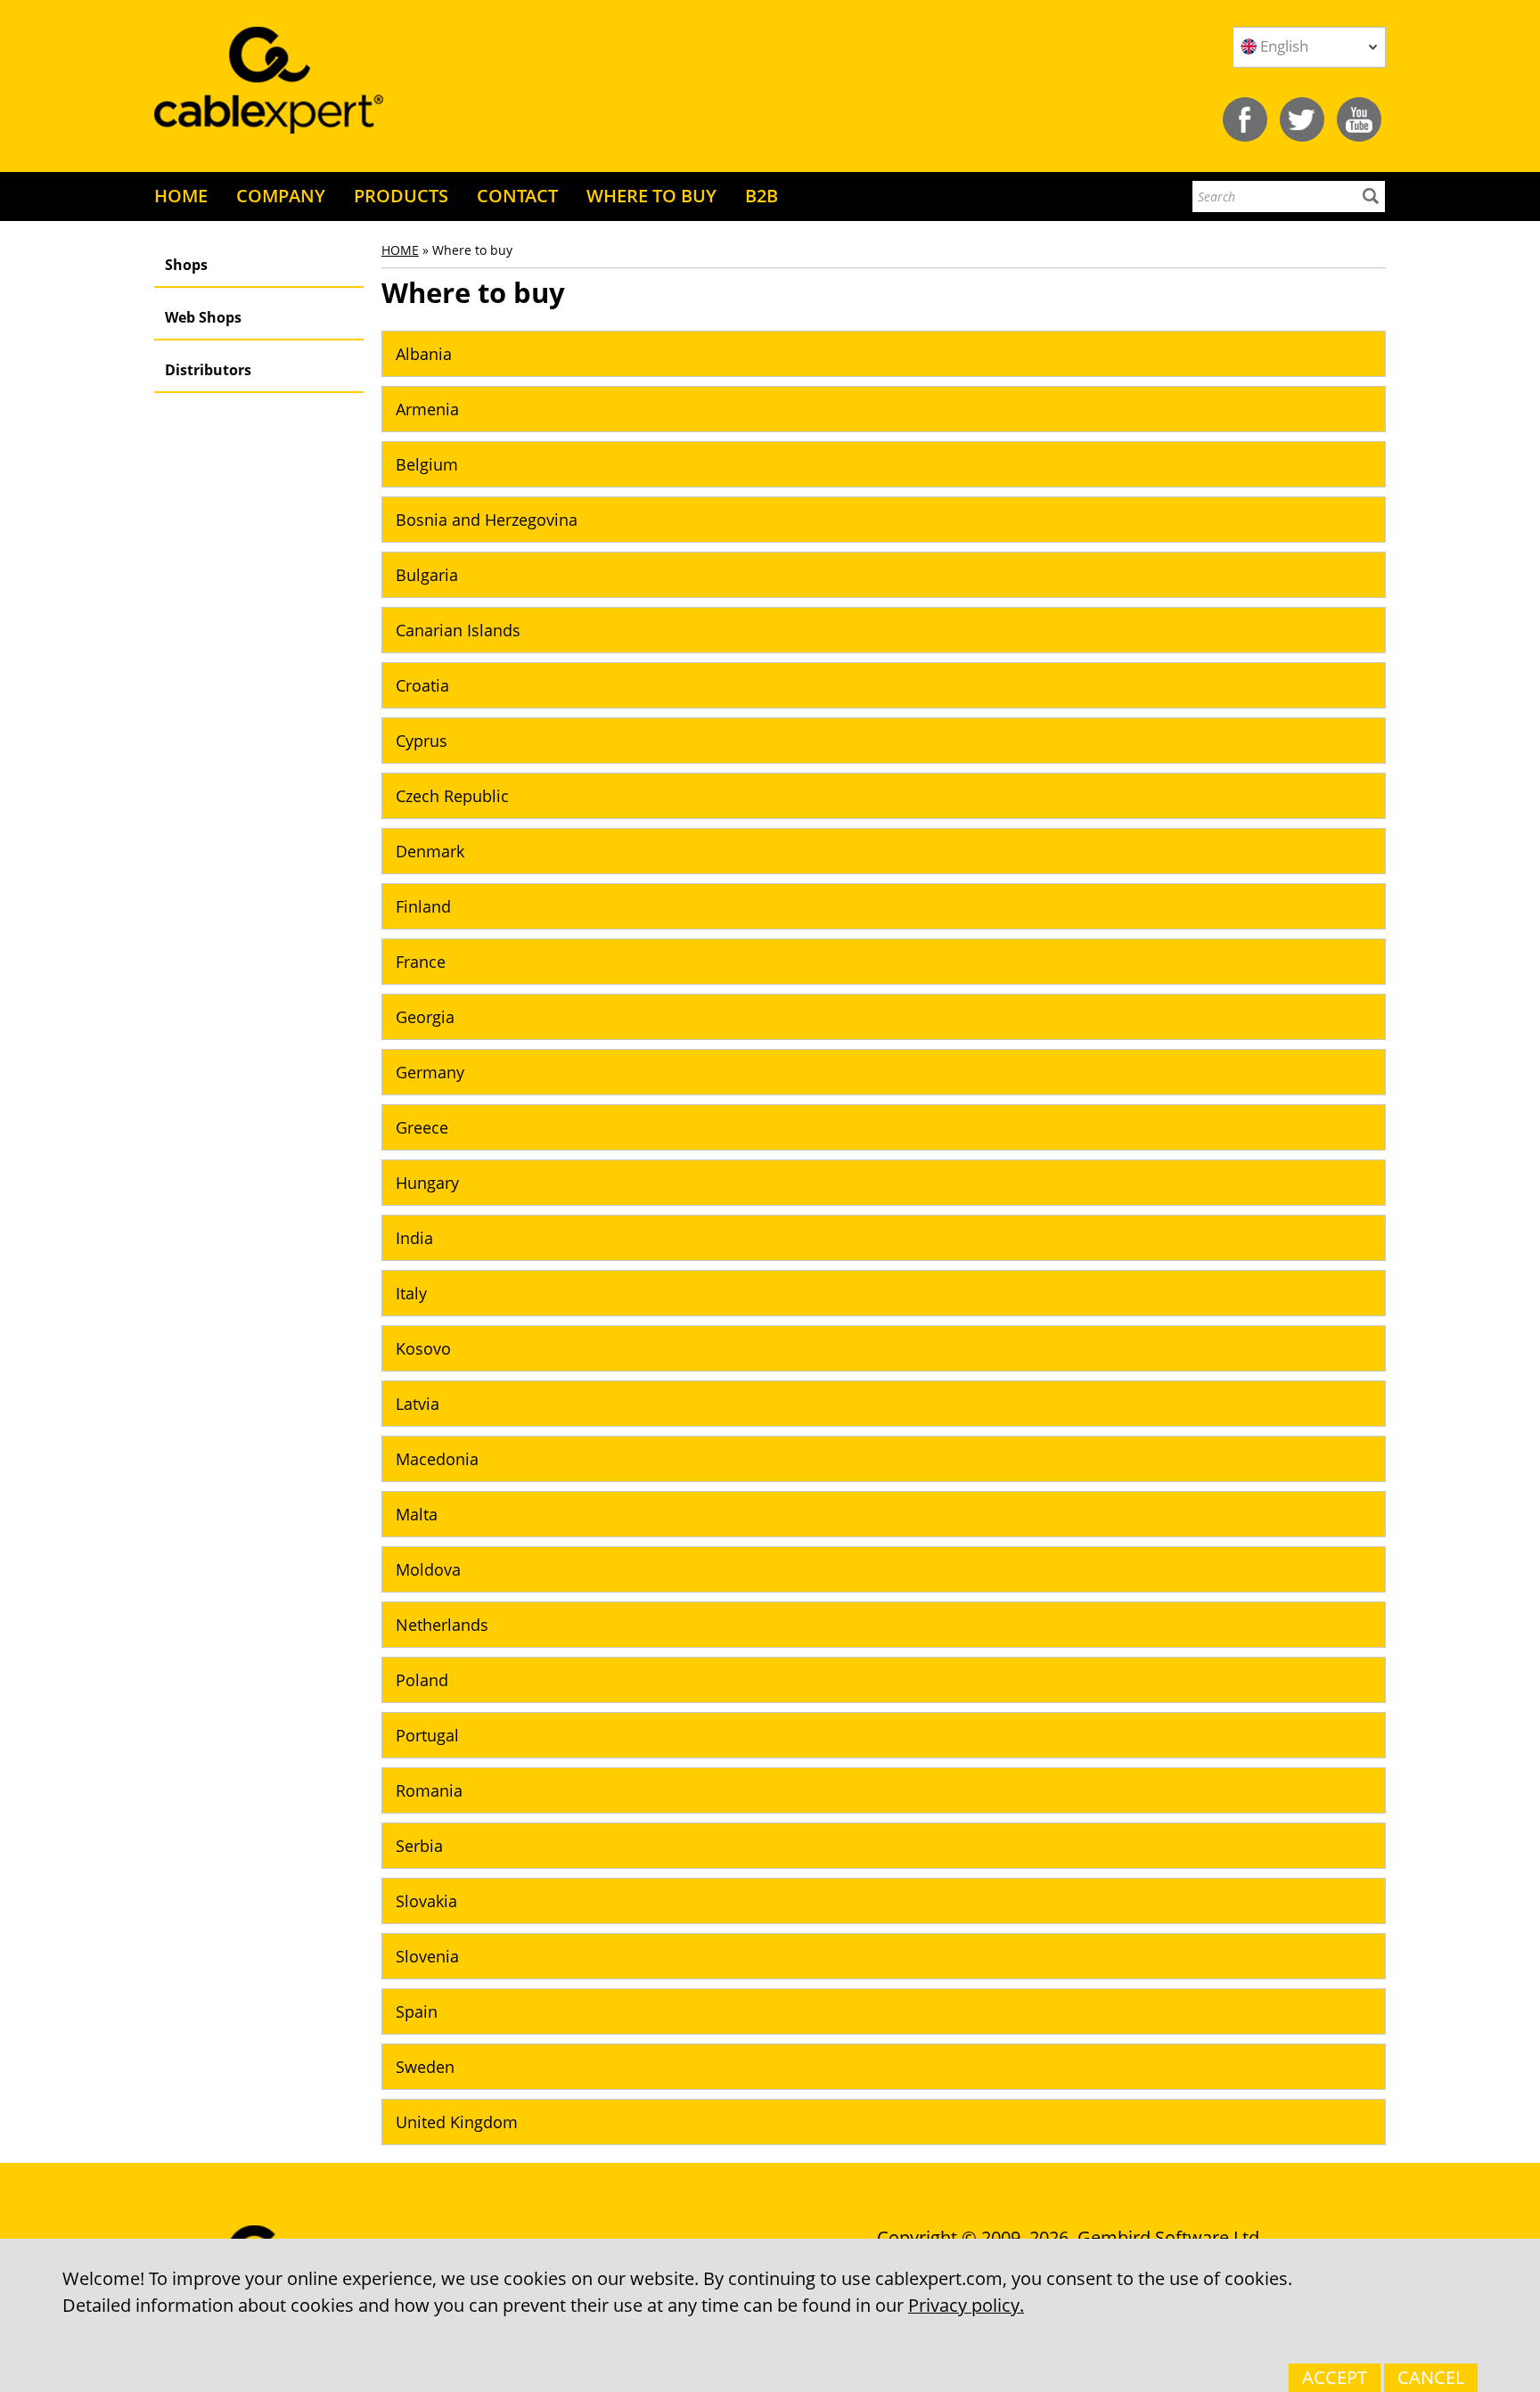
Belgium (427, 464)
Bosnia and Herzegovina (487, 520)
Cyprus (422, 741)
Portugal (427, 1735)
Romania (429, 1790)
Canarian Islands (458, 630)
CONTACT (517, 196)
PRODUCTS (401, 196)
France (421, 962)
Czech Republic (452, 796)
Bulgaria (427, 575)
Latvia (418, 1404)
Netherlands (442, 1625)
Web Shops (203, 317)
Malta (417, 1514)
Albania (424, 354)
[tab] (884, 354)
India (414, 1238)
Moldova (428, 1569)
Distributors (208, 370)
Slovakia (426, 1901)
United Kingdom (457, 2122)
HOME (181, 196)
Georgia (425, 1017)
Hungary (427, 1183)
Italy (411, 1293)
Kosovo (423, 1348)
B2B (762, 196)
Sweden (425, 2067)
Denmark (430, 851)
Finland (423, 906)
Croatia (422, 685)
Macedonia (437, 1459)
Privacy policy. (966, 2305)
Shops (186, 265)
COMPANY (281, 196)
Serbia (419, 1846)
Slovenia (427, 1956)
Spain (417, 2011)
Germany (430, 1072)
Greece (422, 1127)
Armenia (427, 409)
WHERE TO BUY (651, 196)
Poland (422, 1680)
